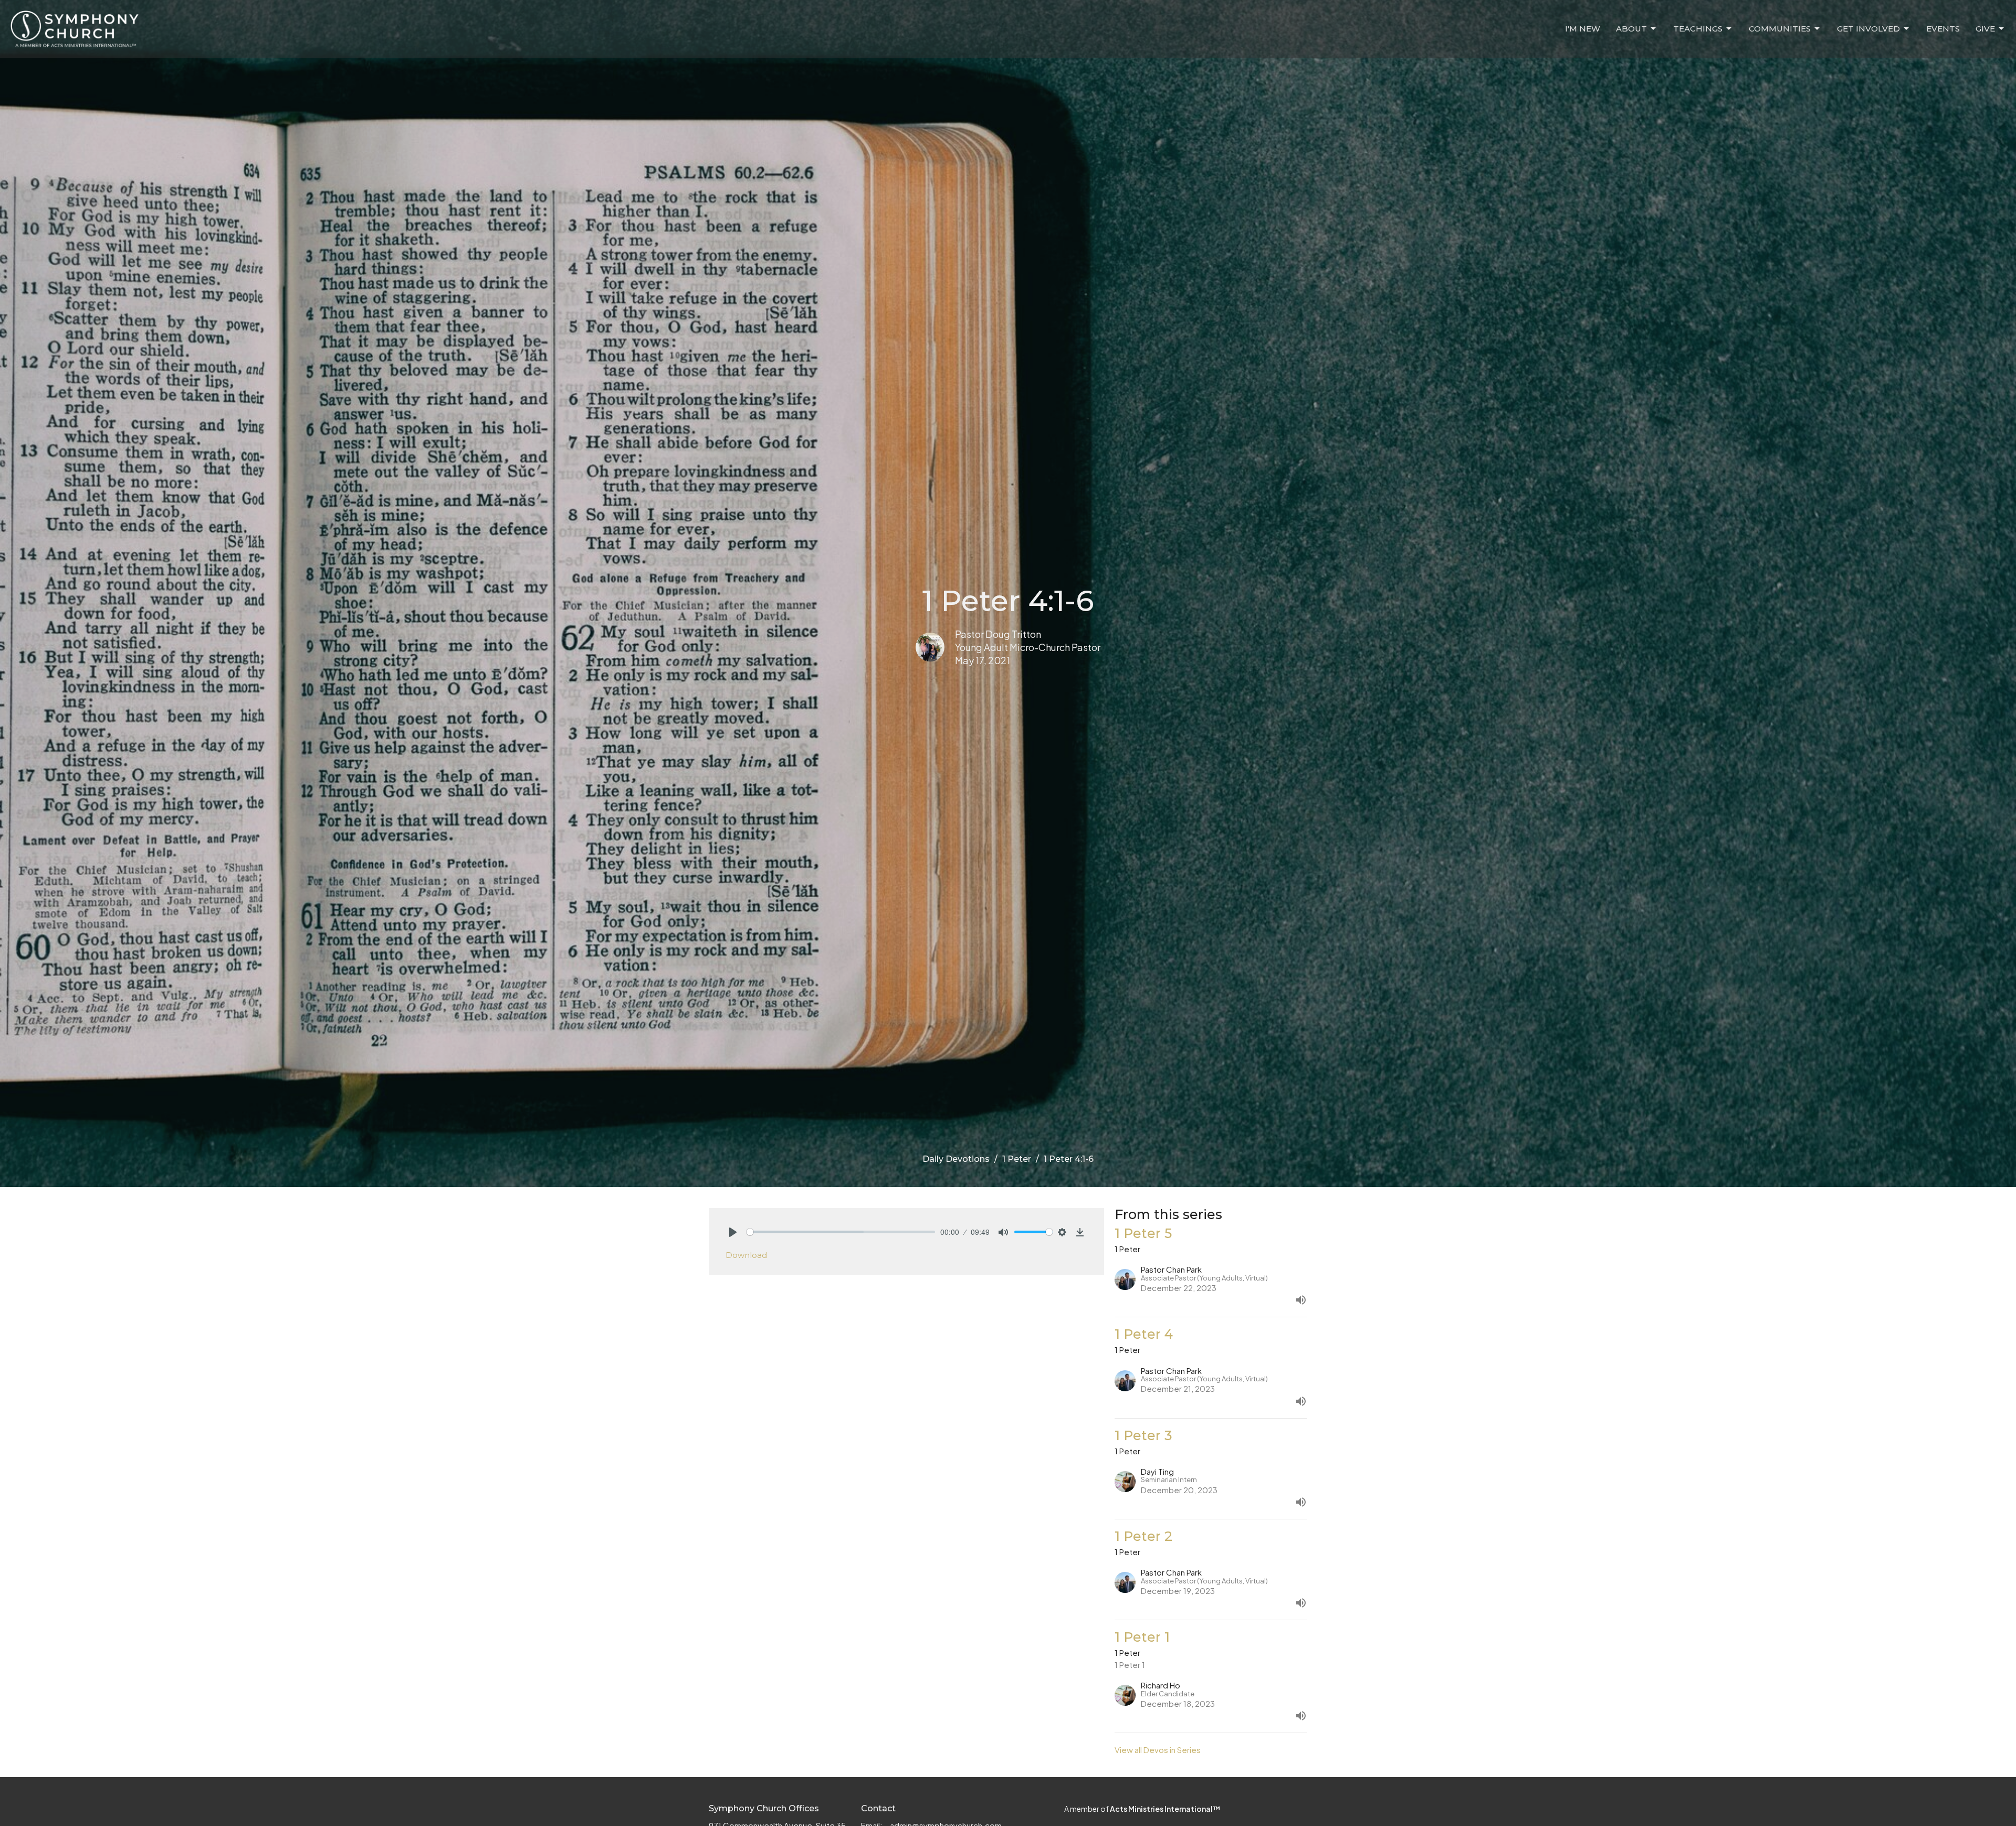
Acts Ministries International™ (1165, 1809)
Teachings (1698, 29)
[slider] (841, 1232)
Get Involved (1868, 29)
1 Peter (1017, 1159)
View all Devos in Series (1158, 1750)
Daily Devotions (956, 1159)
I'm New (1583, 29)
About (1631, 29)
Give (1985, 29)
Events (1943, 29)
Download (746, 1255)
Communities (1780, 29)
